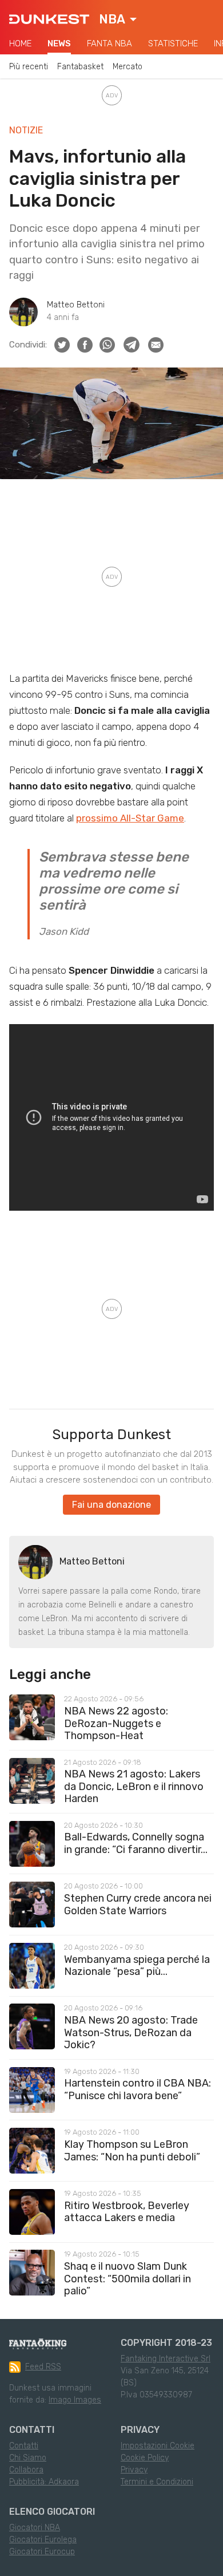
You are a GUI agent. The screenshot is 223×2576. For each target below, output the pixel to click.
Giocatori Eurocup (42, 2552)
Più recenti (29, 67)
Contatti (24, 2446)
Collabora (26, 2470)
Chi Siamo (28, 2458)
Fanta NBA (109, 44)
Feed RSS (43, 2367)
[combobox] (118, 19)
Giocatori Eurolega (43, 2540)
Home (20, 44)
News (59, 44)
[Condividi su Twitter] (62, 345)
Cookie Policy (145, 2458)
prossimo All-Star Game (130, 818)
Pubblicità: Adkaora (44, 2482)
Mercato (128, 67)
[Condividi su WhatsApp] (107, 345)
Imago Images (75, 2400)
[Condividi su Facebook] (85, 345)
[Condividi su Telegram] (132, 345)
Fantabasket (80, 67)
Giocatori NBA (35, 2528)
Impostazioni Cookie (158, 2446)
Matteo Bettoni (76, 305)
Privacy (134, 2470)
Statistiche (173, 44)
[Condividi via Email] (156, 345)
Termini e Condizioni (157, 2482)
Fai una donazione (111, 1505)
